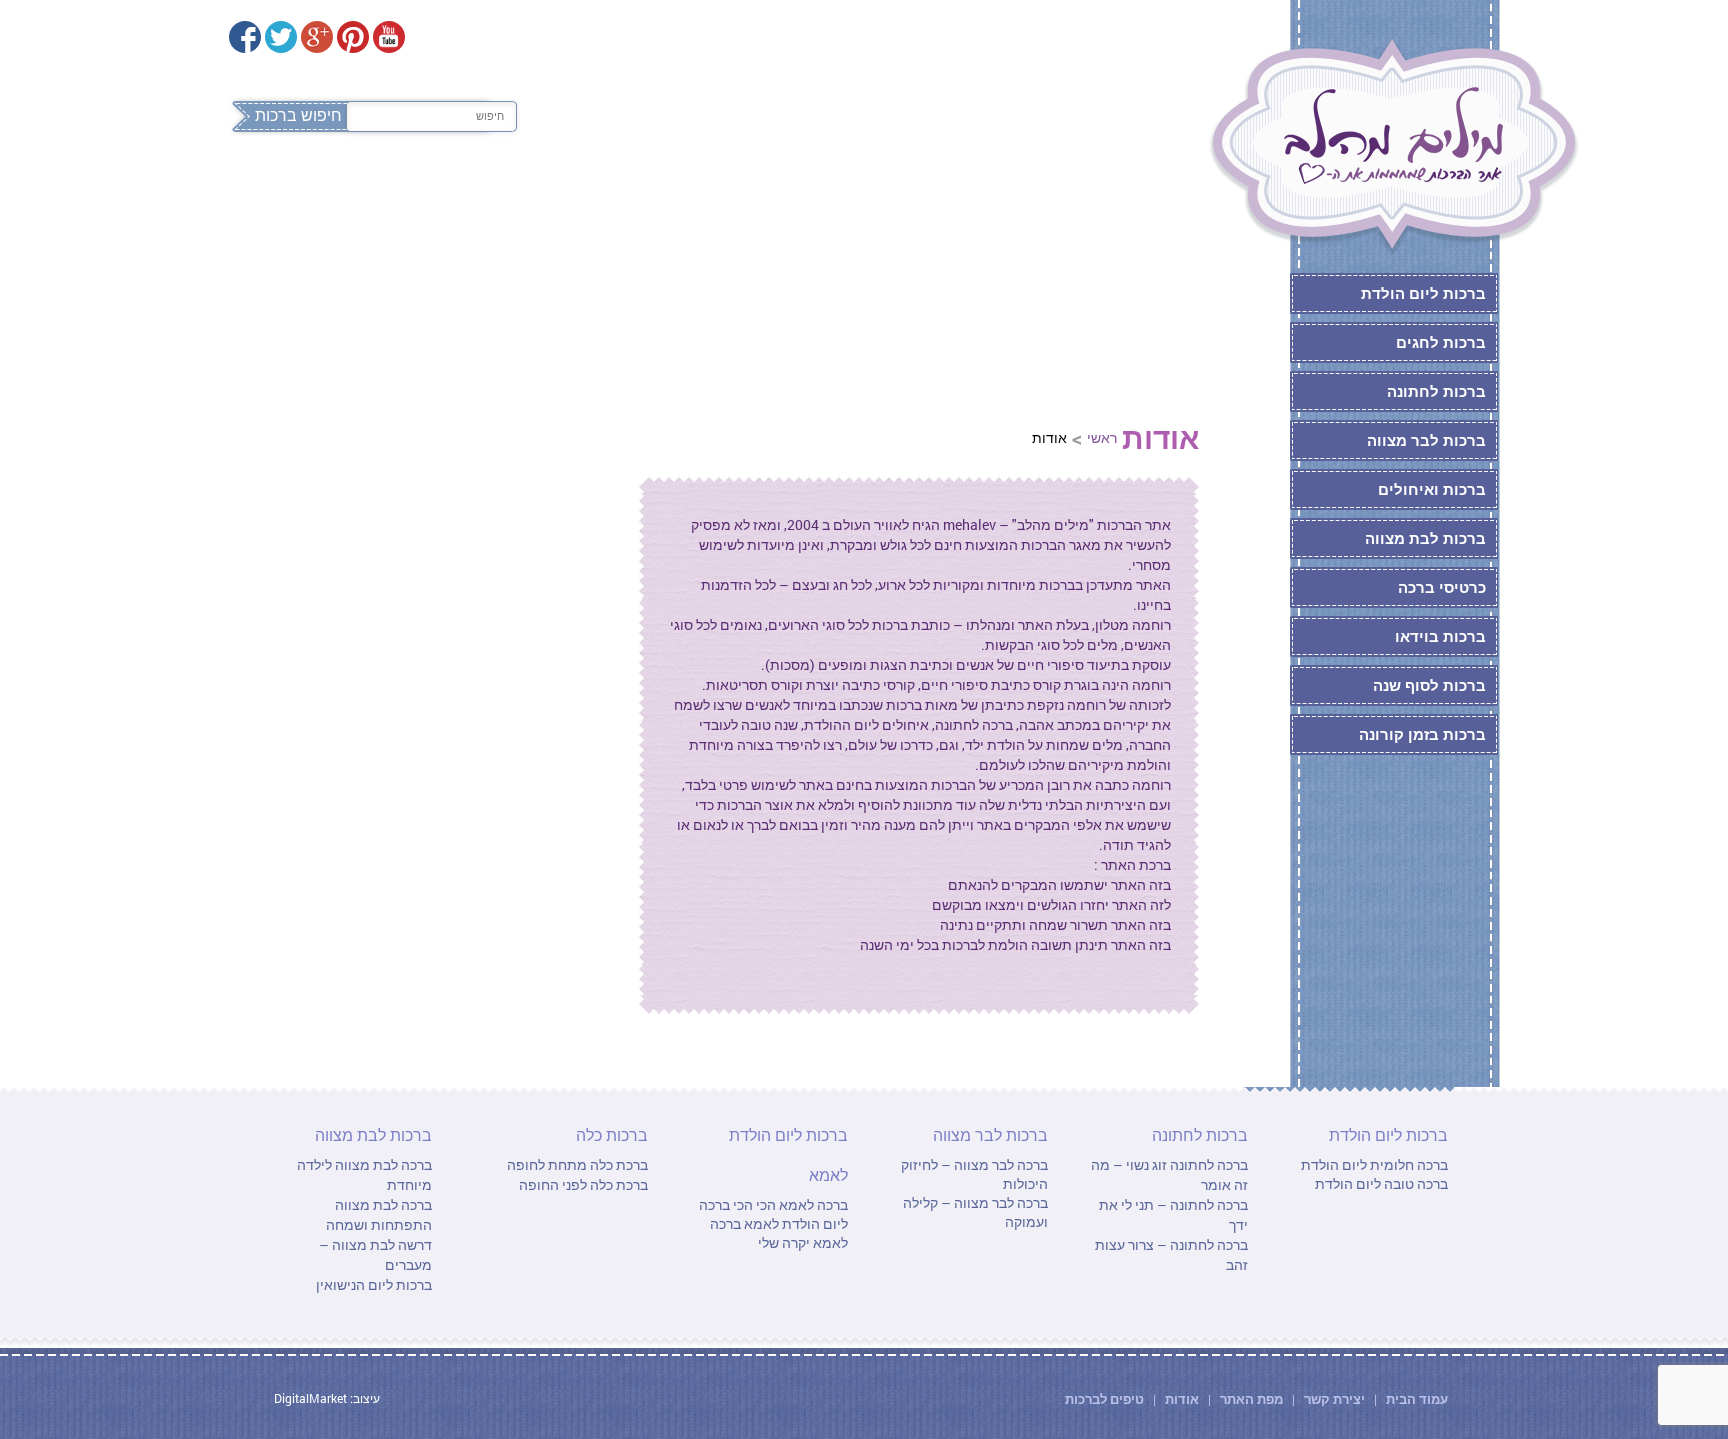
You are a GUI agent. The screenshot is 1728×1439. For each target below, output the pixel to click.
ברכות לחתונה (791, 198)
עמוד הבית (1415, 1399)
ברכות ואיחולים (1432, 489)
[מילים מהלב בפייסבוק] (245, 37)
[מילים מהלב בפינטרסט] (353, 37)
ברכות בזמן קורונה (1422, 734)
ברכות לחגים (1441, 342)
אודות (1182, 1399)
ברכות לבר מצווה (626, 198)
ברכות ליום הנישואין (374, 1284)
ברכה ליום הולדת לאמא (773, 1214)
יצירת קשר (1336, 1399)
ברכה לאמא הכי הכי (789, 1204)
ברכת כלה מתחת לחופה (577, 1164)
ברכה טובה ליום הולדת (1381, 1183)
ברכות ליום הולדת (964, 198)
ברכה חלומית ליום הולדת (1374, 1164)
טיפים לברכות (1104, 1399)
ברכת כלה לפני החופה (583, 1184)
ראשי (1102, 437)
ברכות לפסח (1128, 198)
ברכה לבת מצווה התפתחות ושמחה (379, 1214)
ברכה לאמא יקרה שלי (779, 1233)
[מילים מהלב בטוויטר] (281, 37)
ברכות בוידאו (1440, 636)
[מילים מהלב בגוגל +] (317, 37)
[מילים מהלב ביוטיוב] (389, 37)
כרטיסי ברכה (1442, 587)
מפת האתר (1251, 1399)
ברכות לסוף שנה (1429, 685)
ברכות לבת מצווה (450, 198)
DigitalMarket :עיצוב (327, 1398)
